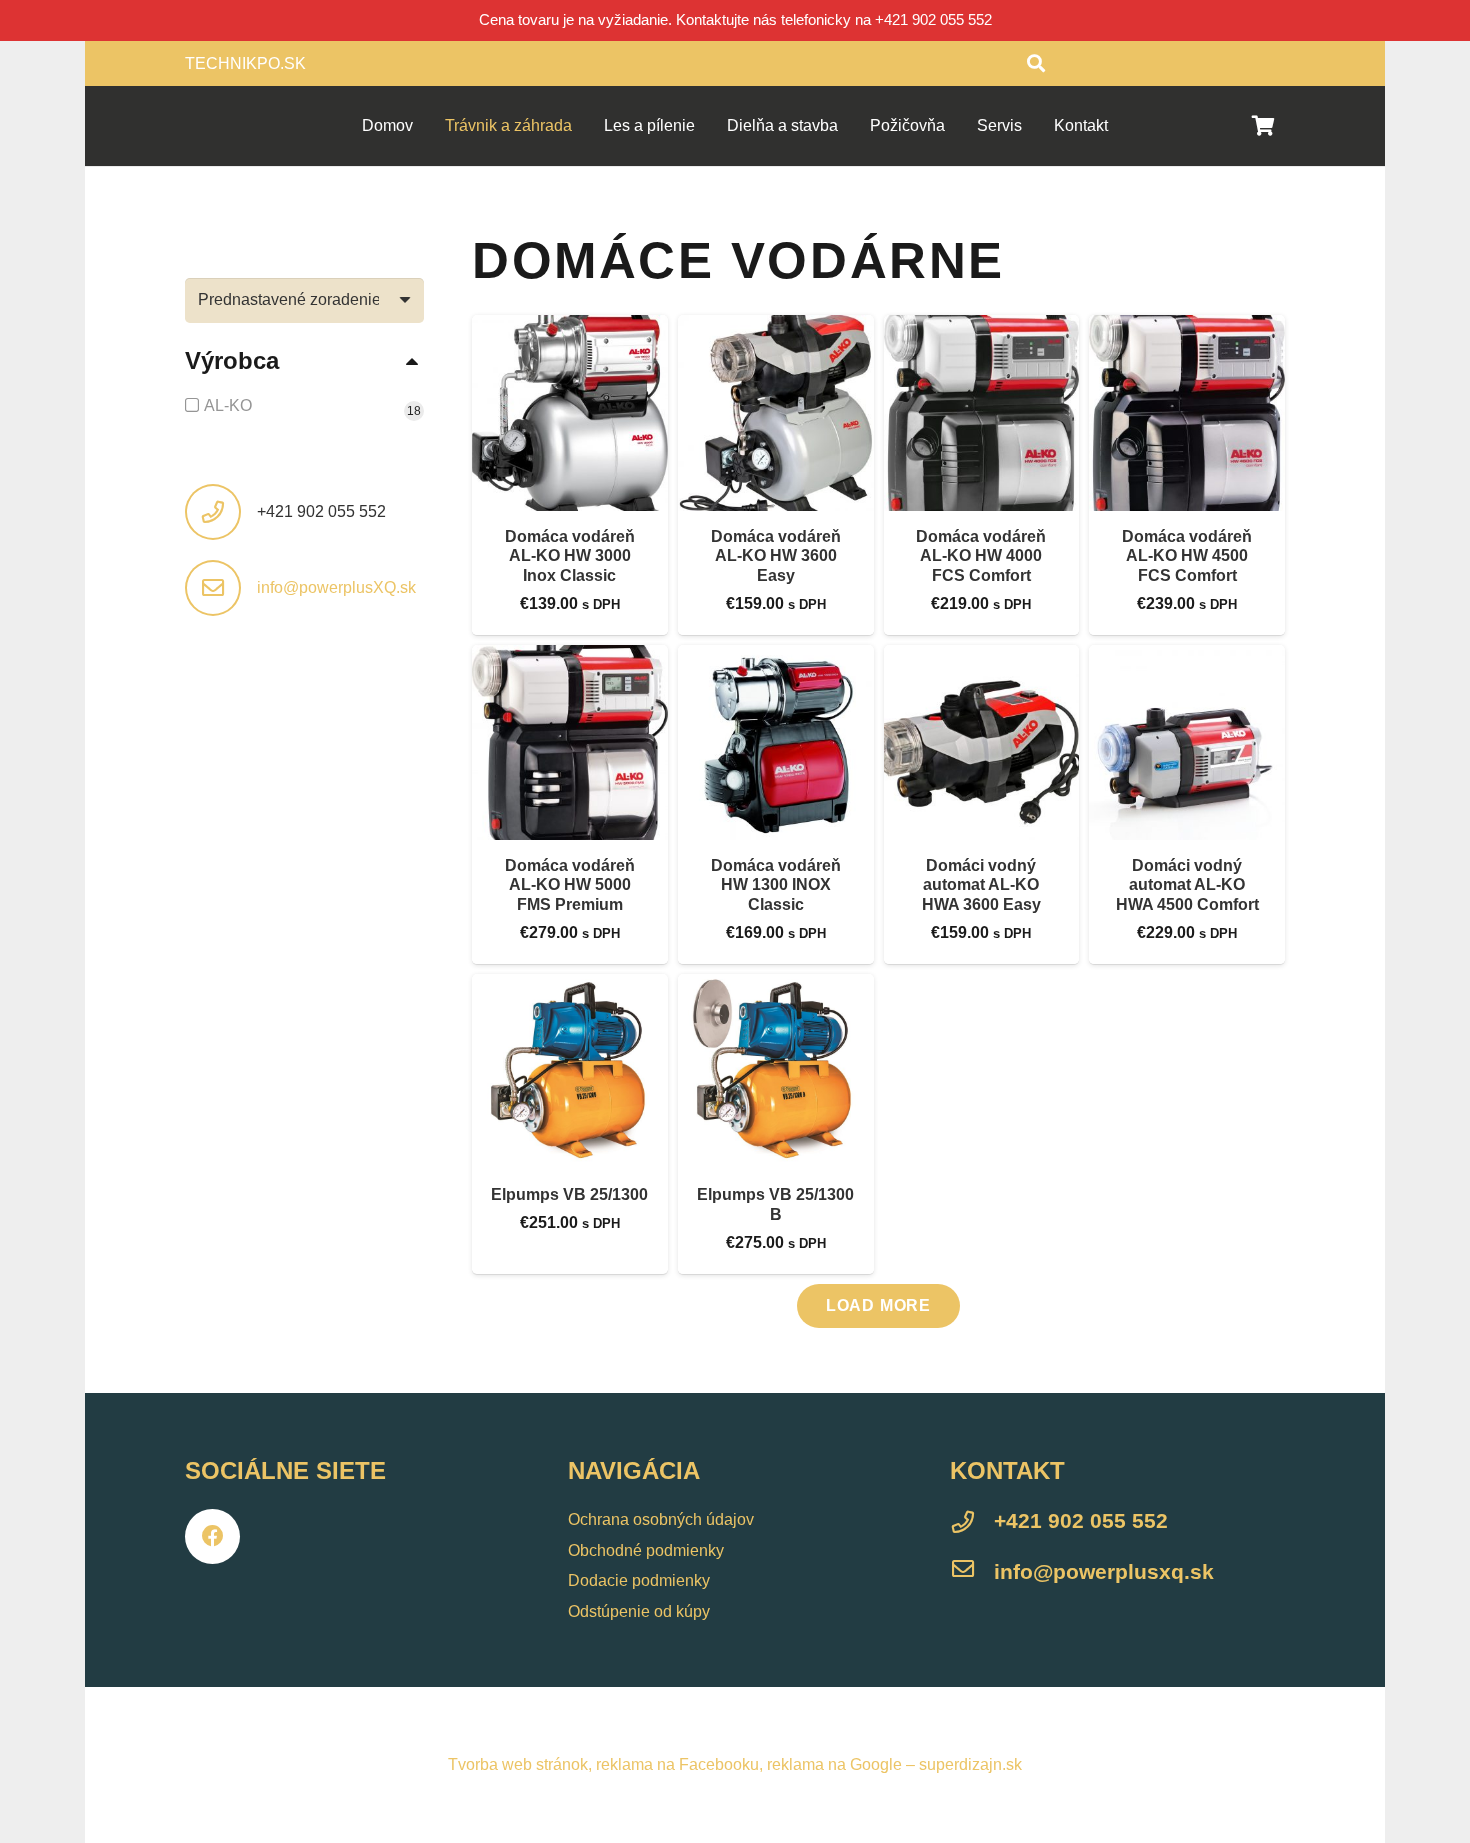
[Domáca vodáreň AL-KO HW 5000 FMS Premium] (570, 743)
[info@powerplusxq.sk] (972, 1572)
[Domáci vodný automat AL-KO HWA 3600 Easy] (982, 743)
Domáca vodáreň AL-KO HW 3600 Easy (776, 555)
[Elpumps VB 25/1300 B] (776, 1072)
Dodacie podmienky (639, 1580)
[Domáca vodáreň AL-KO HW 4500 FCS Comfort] (1187, 413)
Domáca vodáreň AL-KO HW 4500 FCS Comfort (1187, 555)
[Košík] (1263, 126)
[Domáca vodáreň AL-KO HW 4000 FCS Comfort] (982, 413)
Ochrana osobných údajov (661, 1519)
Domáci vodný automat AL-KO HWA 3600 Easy (981, 884)
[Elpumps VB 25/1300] (570, 1072)
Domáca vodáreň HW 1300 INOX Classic (776, 884)
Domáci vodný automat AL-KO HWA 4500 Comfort (1187, 884)
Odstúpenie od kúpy (639, 1611)
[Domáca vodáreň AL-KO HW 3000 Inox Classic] (570, 413)
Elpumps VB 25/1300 (569, 1194)
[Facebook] (212, 1536)
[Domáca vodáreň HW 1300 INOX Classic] (776, 743)
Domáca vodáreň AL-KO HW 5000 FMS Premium (570, 884)
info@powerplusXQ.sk (336, 587)
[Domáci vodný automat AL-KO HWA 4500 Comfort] (1187, 743)
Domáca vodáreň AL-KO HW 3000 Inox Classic (570, 555)
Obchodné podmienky (646, 1550)
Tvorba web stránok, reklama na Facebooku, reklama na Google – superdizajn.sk (735, 1764)
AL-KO (228, 405)
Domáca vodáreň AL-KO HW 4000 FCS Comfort (981, 555)
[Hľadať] (1036, 63)
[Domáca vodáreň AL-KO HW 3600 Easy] (776, 413)
